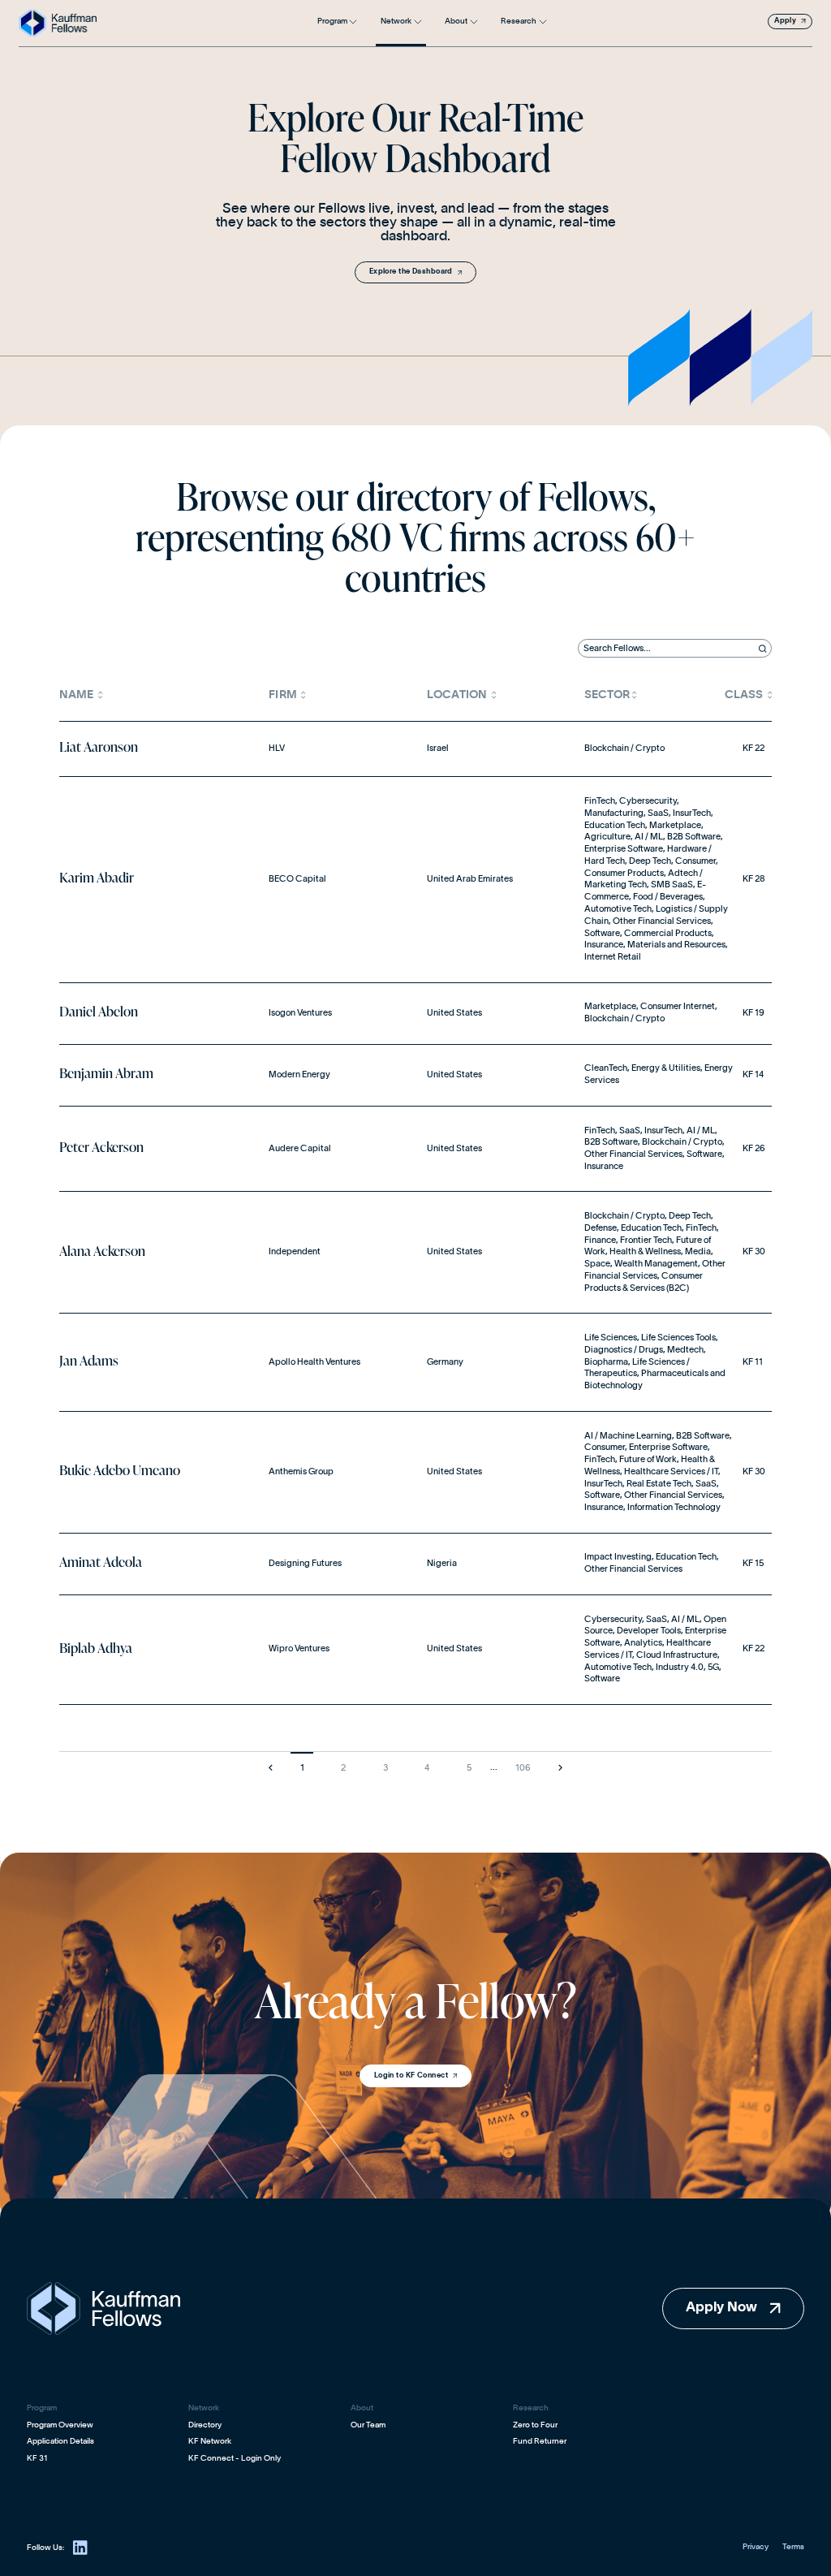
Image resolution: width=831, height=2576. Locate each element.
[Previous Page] (270, 1767)
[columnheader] (159, 695)
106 (523, 1768)
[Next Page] (561, 1767)
